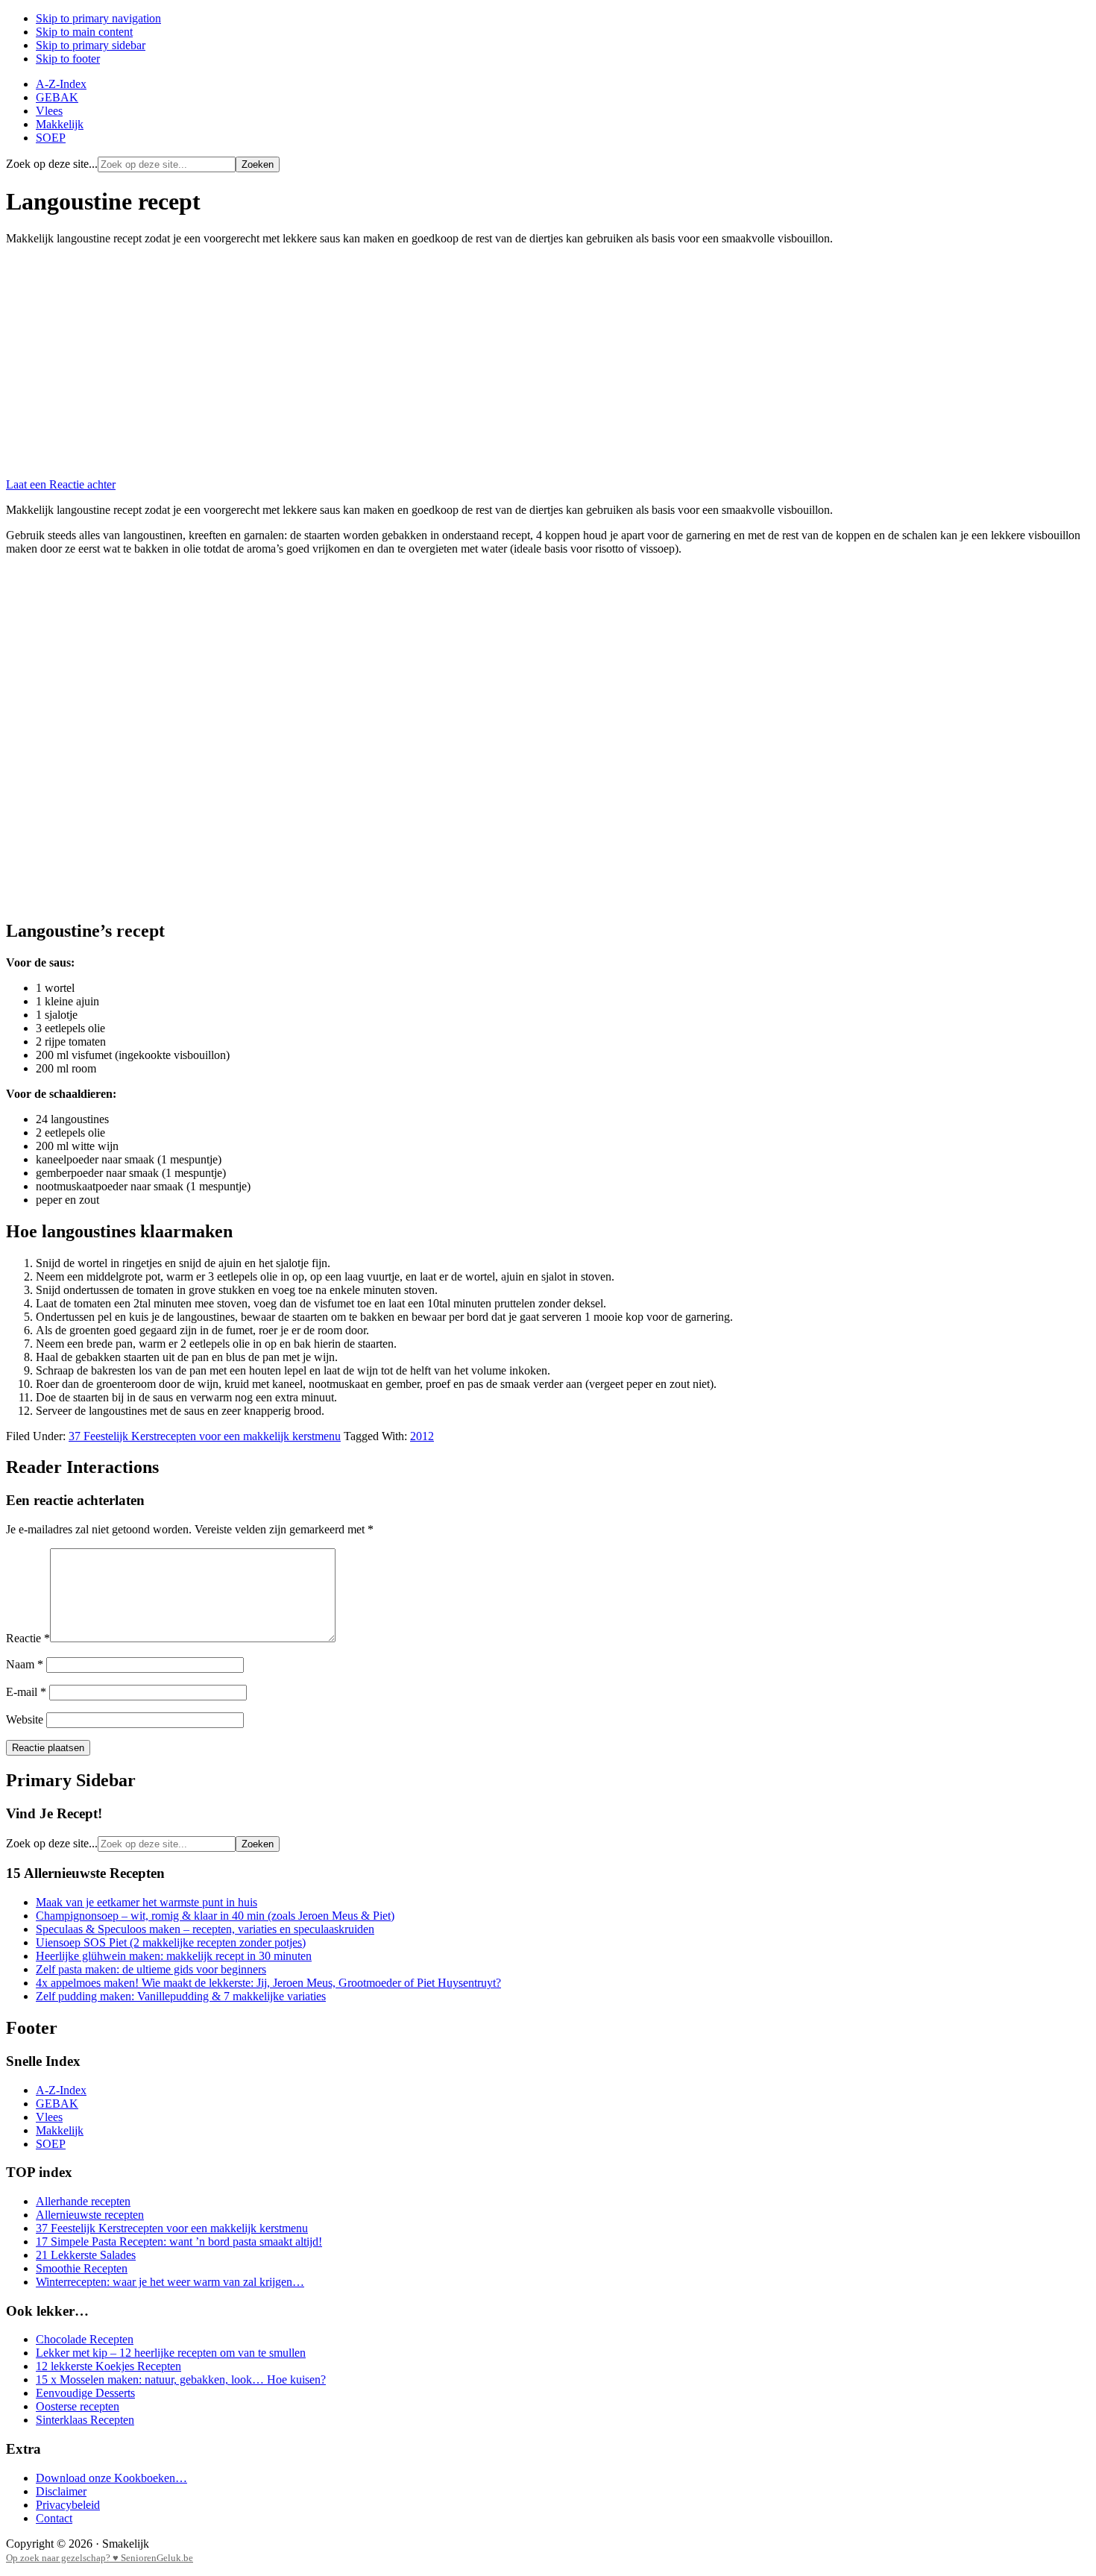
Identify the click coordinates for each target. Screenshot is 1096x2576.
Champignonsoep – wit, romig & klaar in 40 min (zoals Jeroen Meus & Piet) (215, 1916)
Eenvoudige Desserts (85, 2393)
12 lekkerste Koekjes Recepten (108, 2366)
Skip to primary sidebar (91, 45)
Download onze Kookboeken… (111, 2478)
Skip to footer (68, 59)
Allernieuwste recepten (90, 2215)
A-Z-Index (61, 2090)
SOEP (51, 2144)
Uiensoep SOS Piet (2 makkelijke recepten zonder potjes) (171, 1942)
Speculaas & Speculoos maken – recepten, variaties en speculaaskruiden (205, 1929)
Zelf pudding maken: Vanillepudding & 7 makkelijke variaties (181, 1996)
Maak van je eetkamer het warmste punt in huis (147, 1902)
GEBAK (57, 2104)
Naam (25, 1664)
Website (25, 1719)
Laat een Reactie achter (61, 484)
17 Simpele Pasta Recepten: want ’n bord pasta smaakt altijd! (179, 2242)
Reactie (28, 1638)
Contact (54, 2518)
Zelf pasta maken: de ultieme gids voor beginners (151, 1969)
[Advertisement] (548, 362)
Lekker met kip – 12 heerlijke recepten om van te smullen (171, 2353)
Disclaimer (61, 2491)
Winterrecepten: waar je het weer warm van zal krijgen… (170, 2282)
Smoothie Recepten (82, 2268)
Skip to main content (84, 32)
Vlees (49, 2117)
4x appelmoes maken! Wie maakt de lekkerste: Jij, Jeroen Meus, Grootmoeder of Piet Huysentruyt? (268, 1983)
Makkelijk (60, 2130)
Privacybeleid (68, 2505)
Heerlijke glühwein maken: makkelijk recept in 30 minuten (174, 1956)
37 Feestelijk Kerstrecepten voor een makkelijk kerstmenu (205, 1436)
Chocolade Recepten (85, 2339)
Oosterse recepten (78, 2406)
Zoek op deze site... (52, 164)
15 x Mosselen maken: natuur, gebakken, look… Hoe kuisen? (181, 2379)
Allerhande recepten (83, 2201)
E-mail (26, 1692)
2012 (422, 1436)
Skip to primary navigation (98, 18)
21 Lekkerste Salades (86, 2255)
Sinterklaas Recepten (85, 2420)
